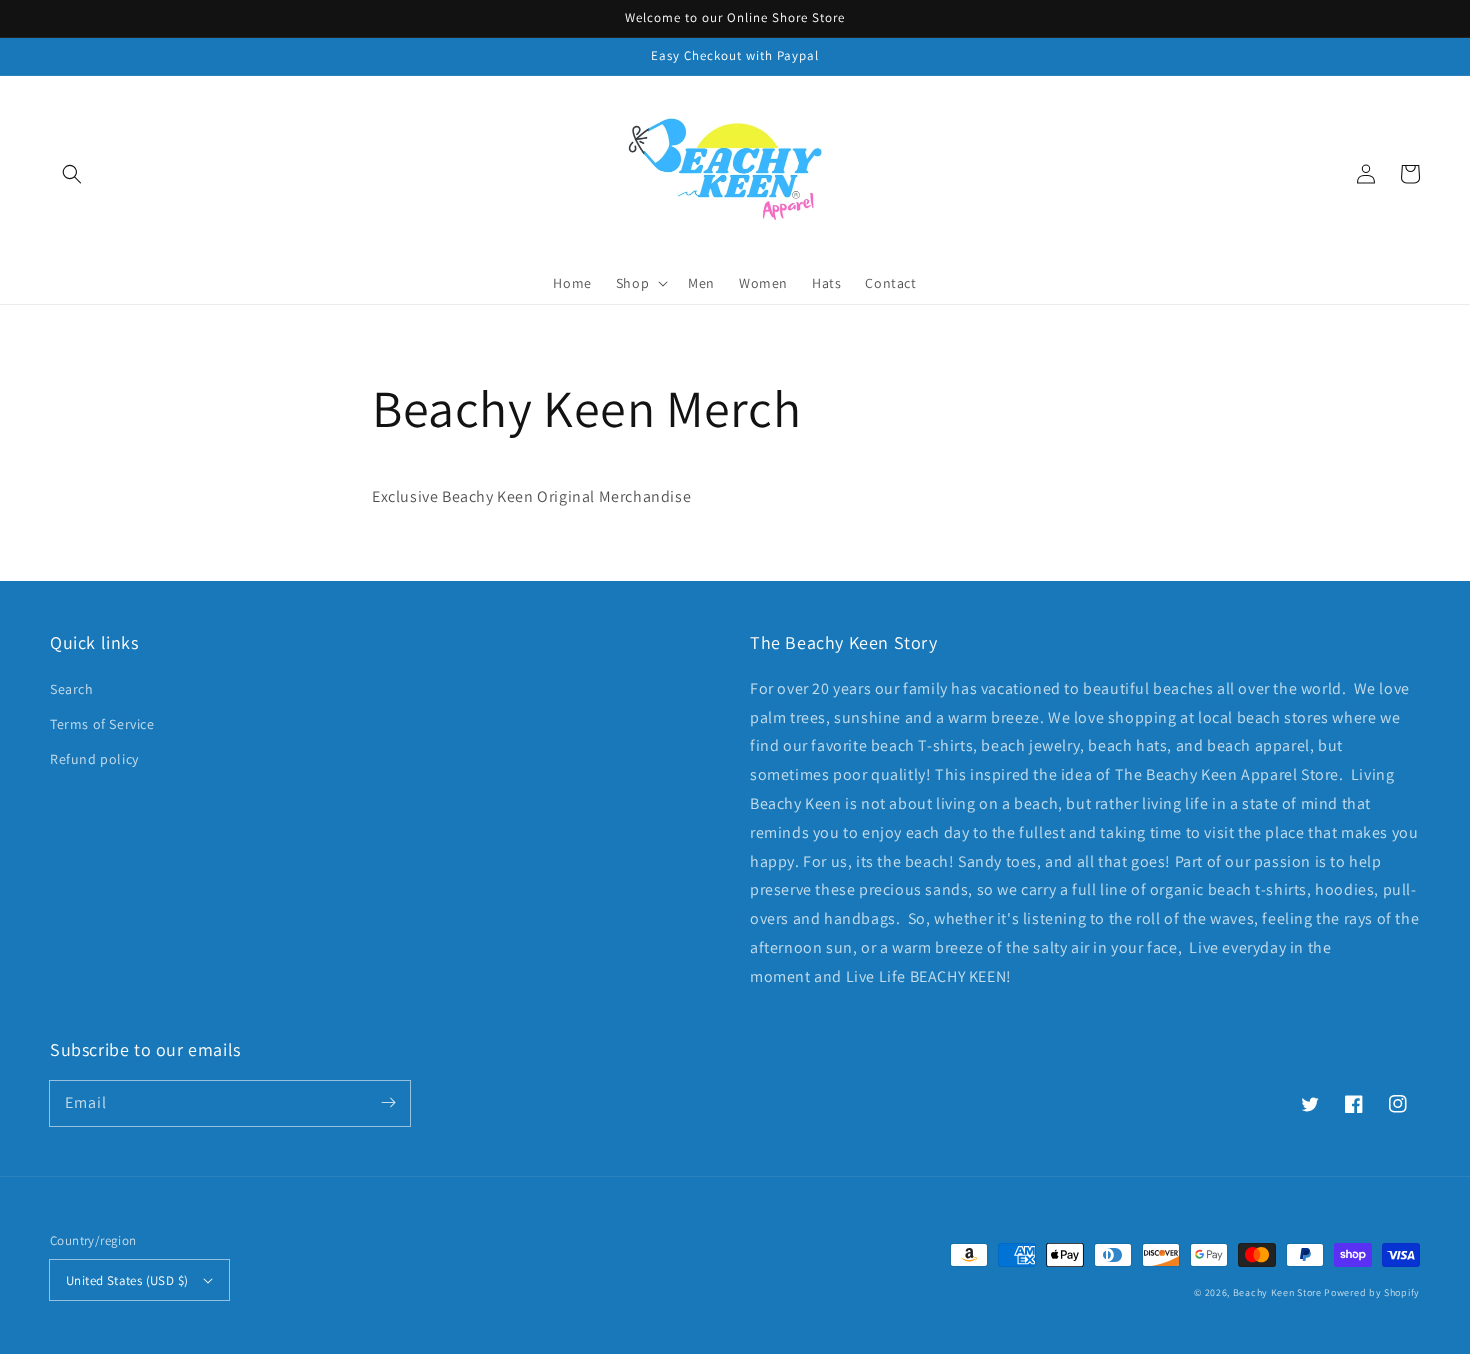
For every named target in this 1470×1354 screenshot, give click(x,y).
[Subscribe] (388, 1103)
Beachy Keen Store (1277, 1292)
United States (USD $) (127, 1280)
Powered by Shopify (1372, 1292)
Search (72, 689)
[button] (72, 174)
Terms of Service (102, 724)
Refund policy (94, 759)
